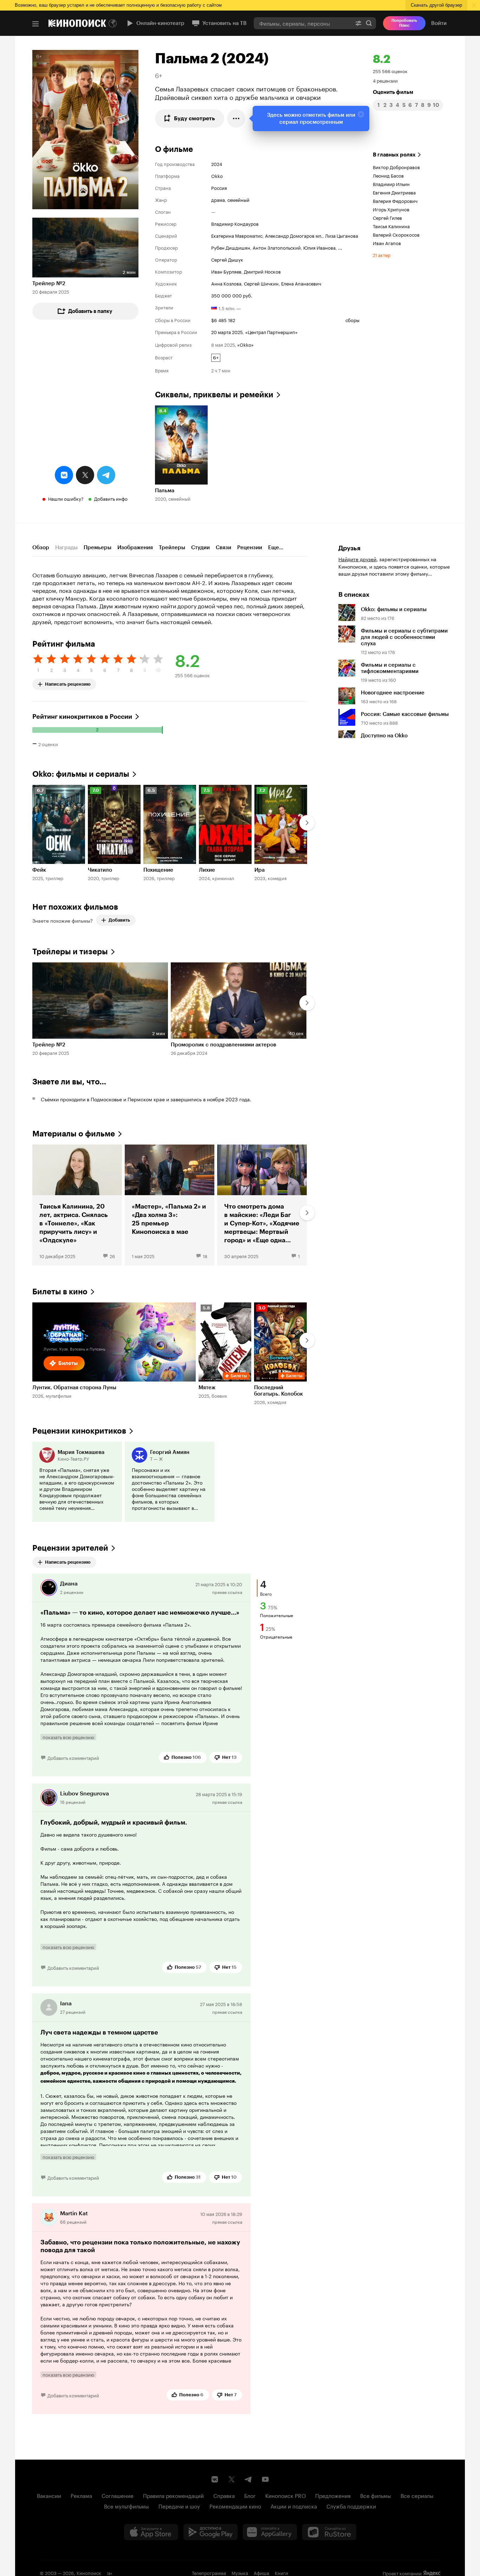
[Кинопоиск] (77, 23)
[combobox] (303, 23)
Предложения (333, 2495)
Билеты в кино (60, 1292)
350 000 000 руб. (232, 295)
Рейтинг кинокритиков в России (82, 717)
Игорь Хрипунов (391, 209)
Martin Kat (74, 2213)
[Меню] (35, 24)
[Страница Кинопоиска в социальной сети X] (232, 2479)
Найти (369, 23)
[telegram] (106, 475)
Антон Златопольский (277, 247)
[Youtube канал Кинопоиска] (265, 2479)
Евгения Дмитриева (394, 192)
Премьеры (98, 547)
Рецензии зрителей (70, 1548)
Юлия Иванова (319, 247)
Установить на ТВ (225, 23)
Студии (200, 547)
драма (218, 199)
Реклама (81, 2495)
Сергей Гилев (387, 217)
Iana (66, 2003)
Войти (439, 23)
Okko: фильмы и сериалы (81, 774)
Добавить (119, 920)
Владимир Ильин (391, 184)
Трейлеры (172, 547)
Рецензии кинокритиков (79, 1431)
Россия (219, 187)
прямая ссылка (227, 1592)
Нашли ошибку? (66, 498)
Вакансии (49, 2495)
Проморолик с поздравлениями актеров (223, 1045)
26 (112, 1256)
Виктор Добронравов (396, 167)
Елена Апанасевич (301, 283)
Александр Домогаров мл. (294, 235)
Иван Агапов (387, 243)
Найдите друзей (357, 559)
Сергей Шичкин (261, 283)
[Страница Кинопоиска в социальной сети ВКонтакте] (215, 2479)
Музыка (240, 2572)
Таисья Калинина (391, 226)
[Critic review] (77, 1482)
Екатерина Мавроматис (237, 235)
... (340, 247)
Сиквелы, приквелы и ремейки (214, 395)
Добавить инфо (111, 498)
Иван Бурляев (226, 271)
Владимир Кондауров (235, 223)
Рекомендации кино (235, 2506)
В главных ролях (394, 155)
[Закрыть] (361, 114)
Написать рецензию (68, 683)
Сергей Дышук (227, 259)
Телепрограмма (209, 2572)
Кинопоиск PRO (286, 2495)
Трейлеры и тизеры (70, 952)
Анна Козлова (226, 283)
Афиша (261, 2572)
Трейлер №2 (49, 283)
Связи (223, 547)
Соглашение (118, 2495)
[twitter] (85, 475)
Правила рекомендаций (173, 2495)
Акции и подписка (294, 2506)
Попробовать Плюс (404, 23)
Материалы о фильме (74, 1134)
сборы (352, 320)
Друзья (349, 548)
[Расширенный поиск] (358, 23)
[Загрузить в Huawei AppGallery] (270, 2532)
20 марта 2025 (227, 332)
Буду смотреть (194, 118)
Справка (224, 2495)
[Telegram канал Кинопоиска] (248, 2479)
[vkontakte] (64, 475)
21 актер (382, 255)
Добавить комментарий (73, 1757)
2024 (217, 164)
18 (205, 1256)
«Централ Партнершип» (271, 332)
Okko (217, 175)
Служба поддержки (351, 2506)
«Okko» (245, 344)
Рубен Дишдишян (231, 247)
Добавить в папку (90, 311)
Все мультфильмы (127, 2506)
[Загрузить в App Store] (151, 2532)
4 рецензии (385, 80)
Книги (281, 2572)
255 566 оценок (390, 71)
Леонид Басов (388, 175)
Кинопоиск (89, 2572)
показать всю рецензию (68, 1737)
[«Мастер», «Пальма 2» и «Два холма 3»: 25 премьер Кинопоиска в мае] (170, 1205)
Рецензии (250, 547)
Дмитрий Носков (262, 271)
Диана (69, 1584)
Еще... (276, 547)
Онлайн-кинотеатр (160, 23)
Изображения (135, 547)
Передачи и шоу (179, 2506)
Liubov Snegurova (85, 1793)
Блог (250, 2495)
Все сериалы (417, 2495)
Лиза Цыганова (342, 235)
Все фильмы (376, 2495)
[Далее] (307, 823)
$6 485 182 (223, 320)
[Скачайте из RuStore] (329, 2532)
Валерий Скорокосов (396, 234)
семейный (238, 199)
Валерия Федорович (395, 200)
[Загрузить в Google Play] (210, 2532)
